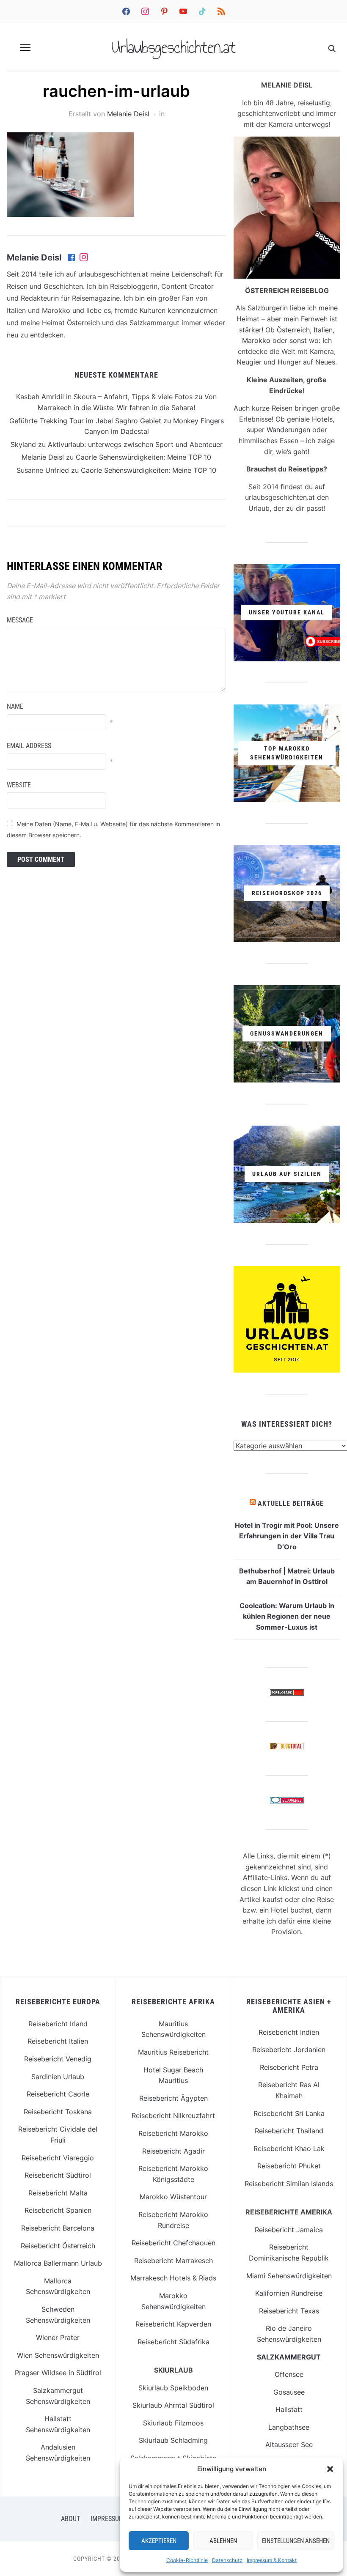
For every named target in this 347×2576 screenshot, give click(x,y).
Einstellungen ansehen (296, 2541)
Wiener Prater (58, 2338)
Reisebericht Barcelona (58, 2228)
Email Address (29, 746)
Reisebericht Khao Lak (289, 2148)
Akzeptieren (159, 2541)
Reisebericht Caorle (58, 2094)
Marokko (256, 340)
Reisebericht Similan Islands (289, 2184)
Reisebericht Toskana (58, 2112)
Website (19, 785)
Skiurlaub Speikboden (173, 2388)
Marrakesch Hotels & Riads (173, 2278)
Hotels (322, 419)
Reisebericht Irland (58, 2024)
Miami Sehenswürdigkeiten (289, 2276)
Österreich (293, 330)
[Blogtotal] (287, 1748)
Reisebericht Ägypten (173, 2098)
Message (20, 620)
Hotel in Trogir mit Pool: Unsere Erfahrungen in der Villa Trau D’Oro (287, 1536)
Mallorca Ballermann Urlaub (58, 2263)
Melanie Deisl (128, 114)
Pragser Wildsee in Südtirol (58, 2373)
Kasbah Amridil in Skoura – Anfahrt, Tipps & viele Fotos (104, 397)
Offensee (289, 2374)
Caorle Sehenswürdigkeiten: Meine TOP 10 (143, 457)
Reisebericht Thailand (289, 2131)
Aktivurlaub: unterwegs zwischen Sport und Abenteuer (135, 444)
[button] (330, 2469)
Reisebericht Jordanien (289, 2050)
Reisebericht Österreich (58, 2246)
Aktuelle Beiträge (291, 1503)
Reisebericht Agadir (173, 2151)
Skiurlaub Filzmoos (173, 2423)
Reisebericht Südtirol (58, 2175)
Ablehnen (223, 2541)
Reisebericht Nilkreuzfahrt (173, 2116)
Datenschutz (227, 2560)
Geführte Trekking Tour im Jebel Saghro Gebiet (85, 421)
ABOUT (70, 2519)
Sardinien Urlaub (58, 2077)
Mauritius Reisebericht (173, 2052)
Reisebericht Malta (58, 2193)
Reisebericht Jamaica (289, 2230)
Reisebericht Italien (58, 2041)
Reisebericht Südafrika (173, 2342)
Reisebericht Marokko (173, 2133)
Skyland (23, 444)
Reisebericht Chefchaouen (173, 2243)
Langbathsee (289, 2427)
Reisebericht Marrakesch (173, 2261)
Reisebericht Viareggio (58, 2158)
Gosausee (289, 2392)
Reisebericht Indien (289, 2032)
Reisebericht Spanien (58, 2210)
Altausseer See (289, 2444)
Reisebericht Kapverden (173, 2324)
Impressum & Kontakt (272, 2560)
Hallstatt (289, 2409)
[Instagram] (84, 258)
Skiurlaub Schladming (173, 2440)
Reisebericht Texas (289, 2311)
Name (15, 706)
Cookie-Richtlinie (187, 2560)
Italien (323, 330)
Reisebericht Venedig (58, 2059)
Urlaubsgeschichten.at (173, 47)
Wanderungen (288, 430)
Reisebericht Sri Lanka (289, 2113)
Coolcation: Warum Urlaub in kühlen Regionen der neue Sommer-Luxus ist (287, 1616)
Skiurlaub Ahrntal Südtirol (173, 2405)
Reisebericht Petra (289, 2067)
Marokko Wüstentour (173, 2197)
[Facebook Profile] (72, 258)
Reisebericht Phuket (289, 2166)
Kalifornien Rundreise (289, 2293)
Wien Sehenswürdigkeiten (58, 2355)
